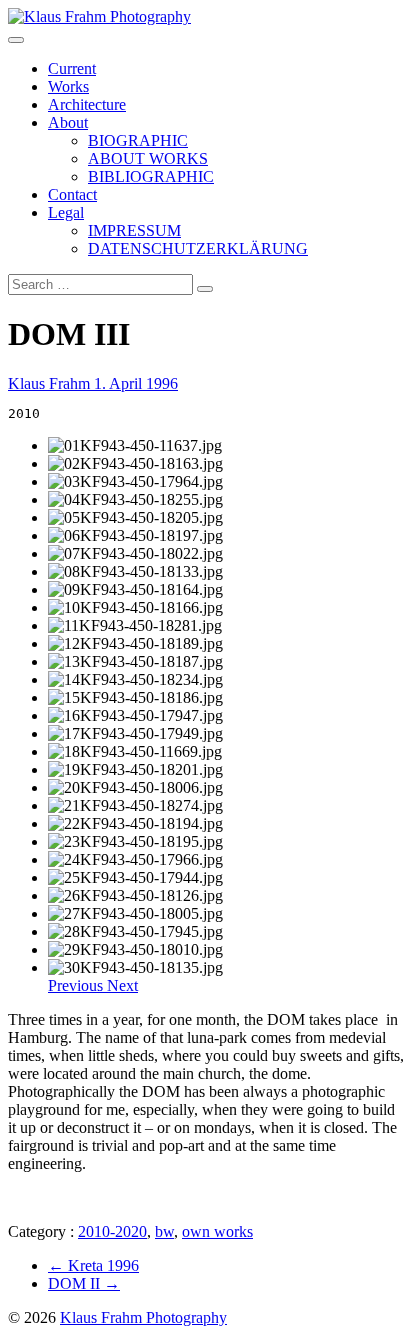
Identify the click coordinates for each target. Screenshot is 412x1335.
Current (72, 68)
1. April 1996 (136, 383)
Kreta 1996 (93, 1265)
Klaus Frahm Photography (143, 1317)
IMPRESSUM (134, 230)
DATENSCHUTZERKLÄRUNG (198, 248)
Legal (66, 212)
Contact (72, 194)
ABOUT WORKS (148, 158)
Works (68, 86)
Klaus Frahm (51, 383)
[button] (77, 985)
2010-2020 (112, 1231)
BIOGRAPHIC (138, 140)
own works (217, 1231)
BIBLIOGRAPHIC (151, 176)
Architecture (87, 104)
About (68, 122)
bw (164, 1231)
